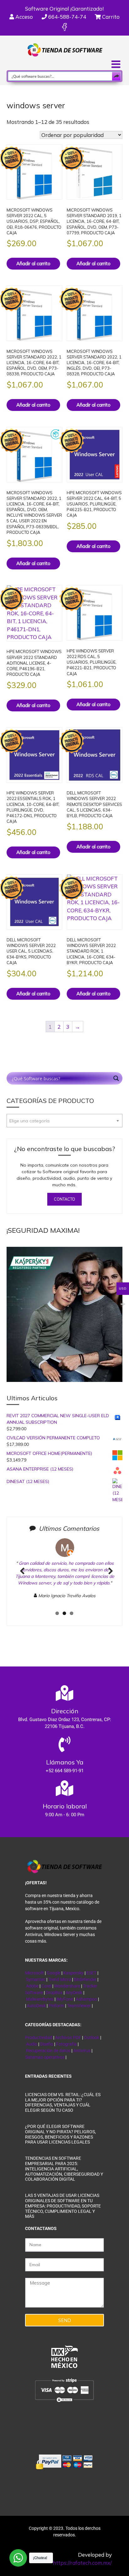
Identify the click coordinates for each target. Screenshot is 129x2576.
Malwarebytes (40, 1999)
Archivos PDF (68, 2037)
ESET (91, 1973)
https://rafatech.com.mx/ (82, 2563)
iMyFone (65, 1999)
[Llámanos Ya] (64, 1744)
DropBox (55, 1993)
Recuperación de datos (48, 2051)
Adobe (32, 1986)
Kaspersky (73, 1973)
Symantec (36, 1979)
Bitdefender (85, 1979)
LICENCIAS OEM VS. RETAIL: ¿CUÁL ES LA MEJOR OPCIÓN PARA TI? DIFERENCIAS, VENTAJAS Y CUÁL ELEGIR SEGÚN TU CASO (63, 2102)
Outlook (92, 2037)
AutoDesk (37, 2006)
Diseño (47, 2044)
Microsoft (34, 1973)
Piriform (56, 2006)
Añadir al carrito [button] (33, 263)
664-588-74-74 (67, 17)
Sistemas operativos (45, 2057)
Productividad (39, 2037)
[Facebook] (64, 27)
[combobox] (65, 1121)
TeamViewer (79, 2006)
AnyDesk (74, 1993)
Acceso (23, 17)
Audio (32, 2044)
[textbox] (65, 1121)
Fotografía (66, 2044)
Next (108, 1578)
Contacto (64, 1199)
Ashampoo (86, 1999)
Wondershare (68, 1986)
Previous (22, 1578)
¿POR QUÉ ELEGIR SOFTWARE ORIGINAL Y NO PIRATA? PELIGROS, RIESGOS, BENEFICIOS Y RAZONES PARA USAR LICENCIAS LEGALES (60, 2134)
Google (54, 1973)
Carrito (110, 17)
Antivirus (82, 2051)
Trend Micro (60, 1979)
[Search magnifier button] (116, 76)
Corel (46, 1986)
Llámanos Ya (65, 1762)
